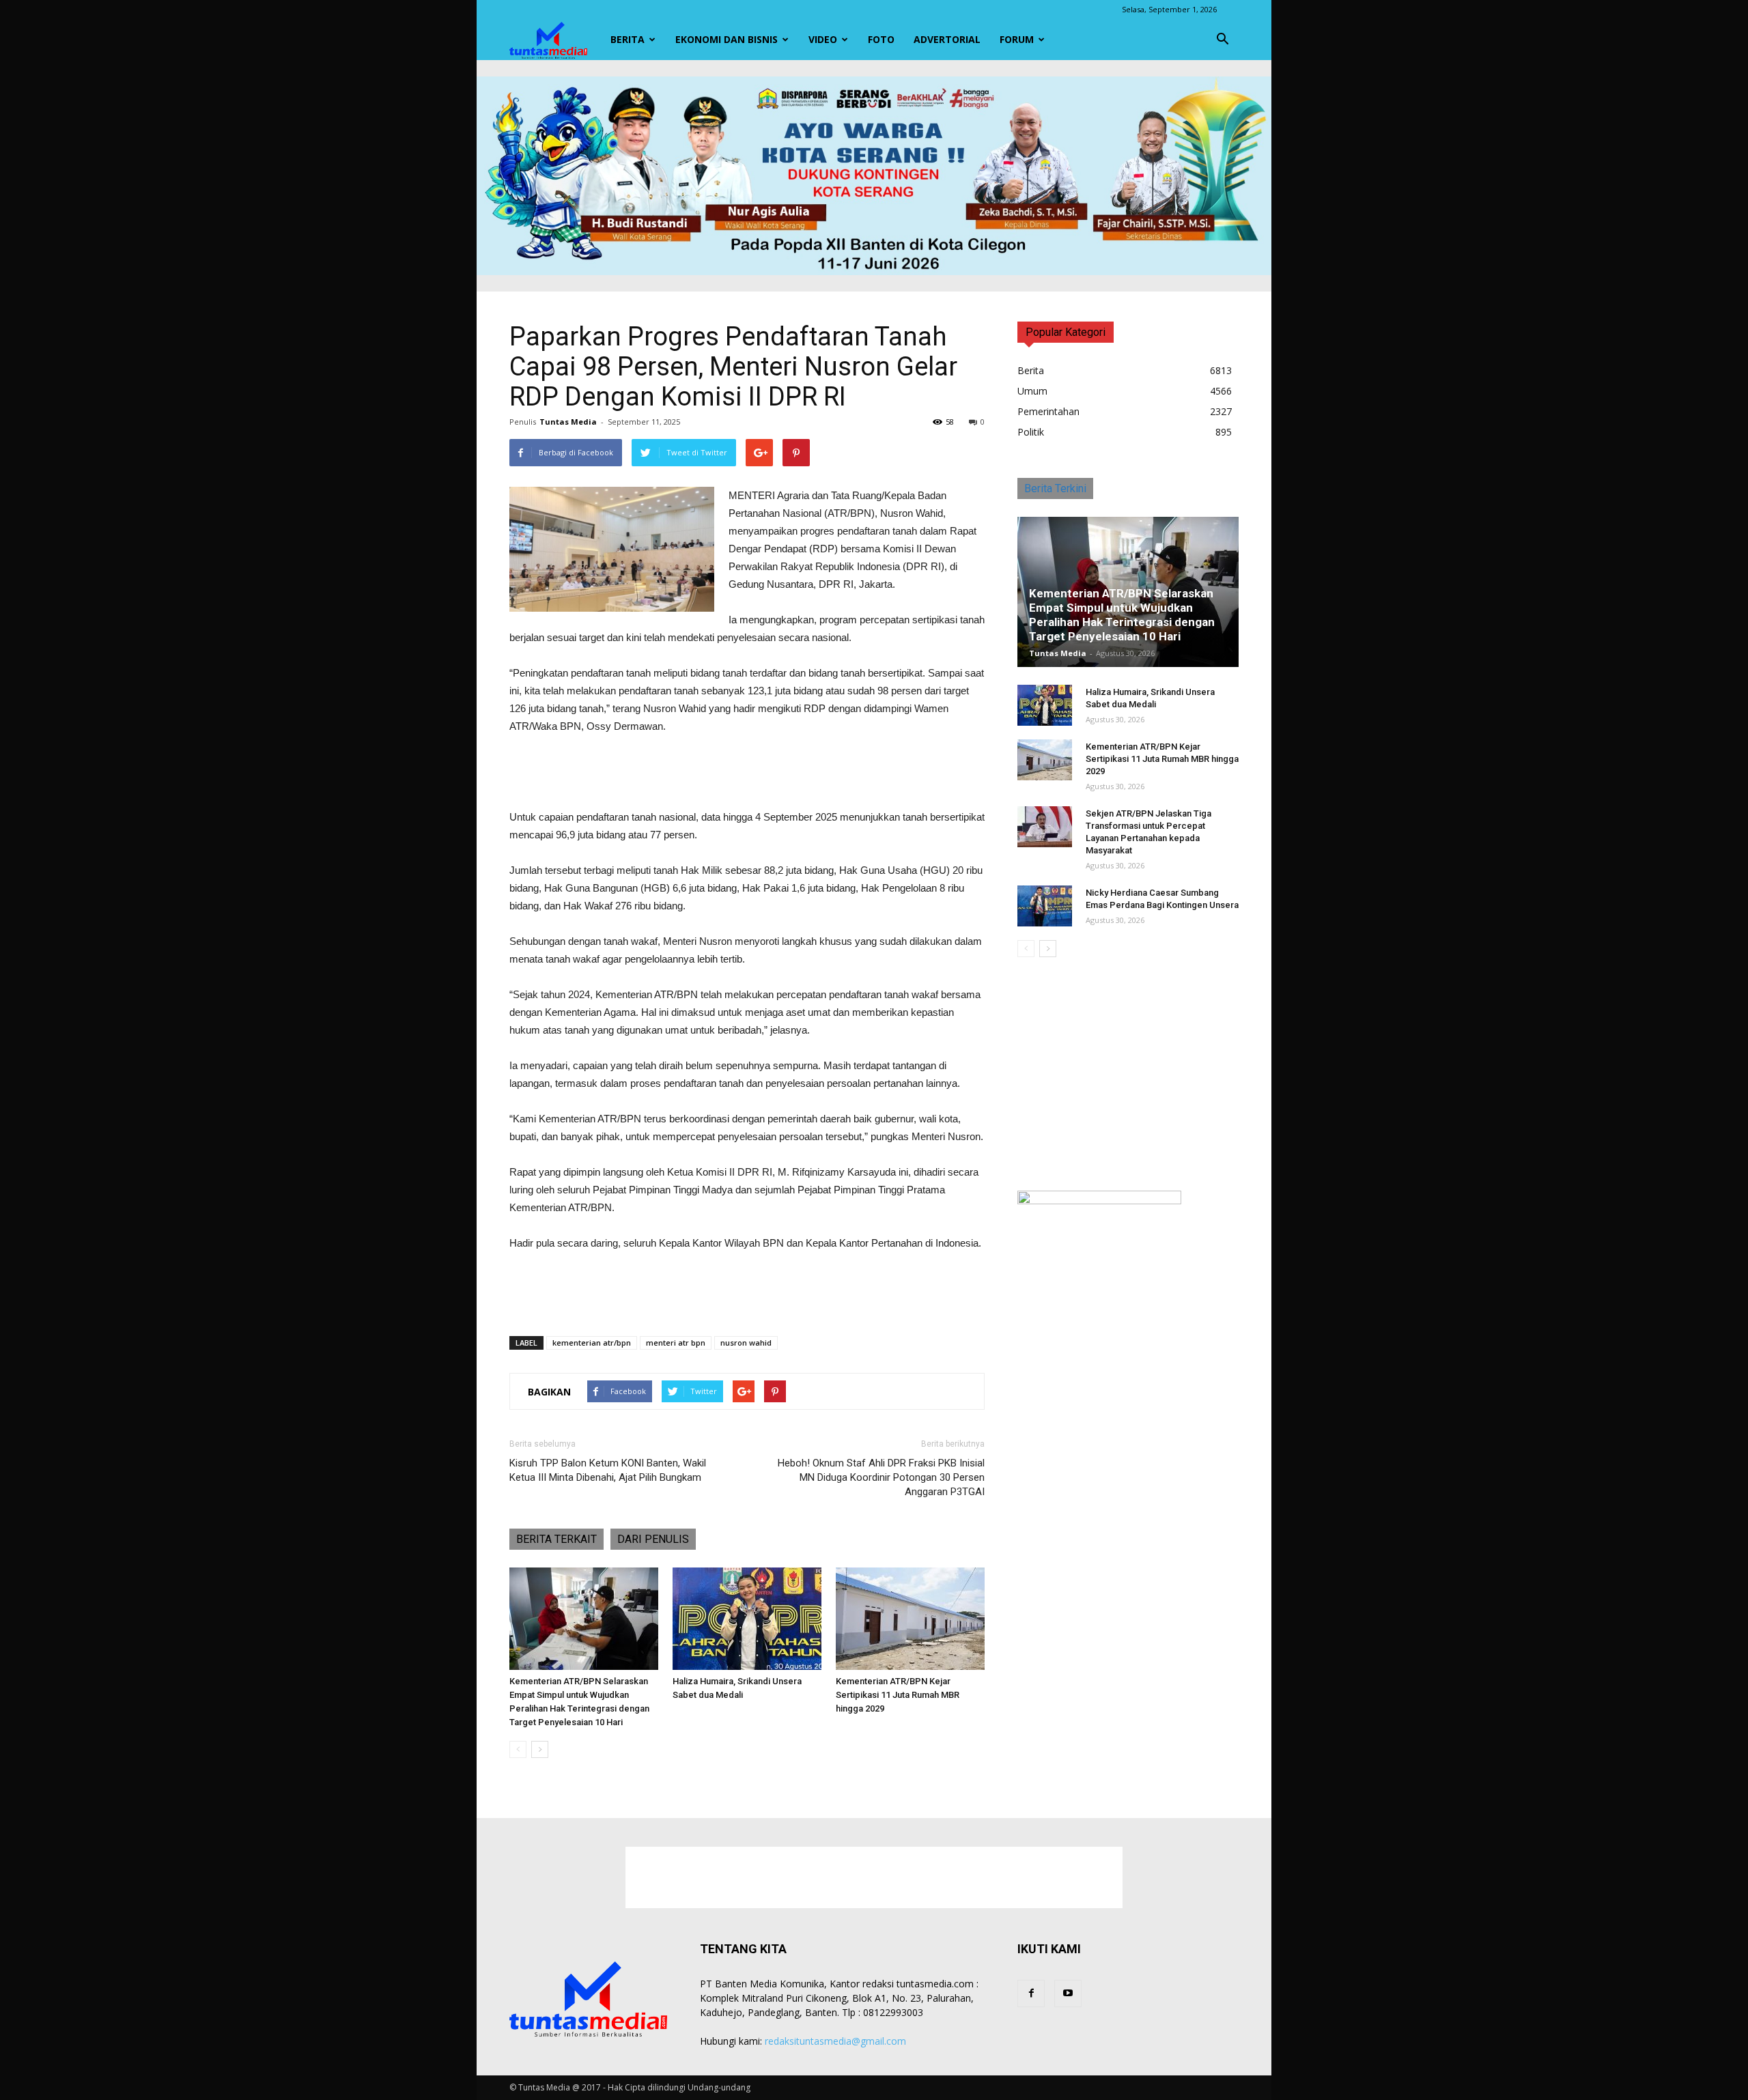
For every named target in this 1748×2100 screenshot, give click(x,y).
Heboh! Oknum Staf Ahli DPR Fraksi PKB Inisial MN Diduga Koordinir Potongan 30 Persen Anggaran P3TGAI (881, 1477)
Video (823, 39)
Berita (628, 39)
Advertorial (947, 39)
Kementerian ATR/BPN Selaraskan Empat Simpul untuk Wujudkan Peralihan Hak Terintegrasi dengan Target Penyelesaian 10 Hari (1122, 615)
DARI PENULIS (653, 1539)
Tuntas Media (568, 422)
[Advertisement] (747, 774)
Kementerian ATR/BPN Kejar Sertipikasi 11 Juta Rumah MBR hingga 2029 (898, 1695)
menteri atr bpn (676, 1343)
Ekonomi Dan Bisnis (727, 39)
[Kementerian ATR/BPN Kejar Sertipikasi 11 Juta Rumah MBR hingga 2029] (910, 1619)
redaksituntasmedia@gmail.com (835, 2041)
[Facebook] (1031, 1993)
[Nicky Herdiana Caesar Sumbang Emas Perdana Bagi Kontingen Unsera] (1045, 906)
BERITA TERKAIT (556, 1539)
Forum (1017, 39)
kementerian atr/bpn (592, 1343)
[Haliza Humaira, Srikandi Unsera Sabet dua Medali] (747, 1619)
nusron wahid (746, 1343)
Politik (1031, 432)
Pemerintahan (1048, 411)
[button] (1222, 40)
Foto (881, 39)
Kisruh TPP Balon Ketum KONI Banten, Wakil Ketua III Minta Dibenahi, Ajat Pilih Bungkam (608, 1470)
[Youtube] (1068, 1993)
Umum (1032, 391)
